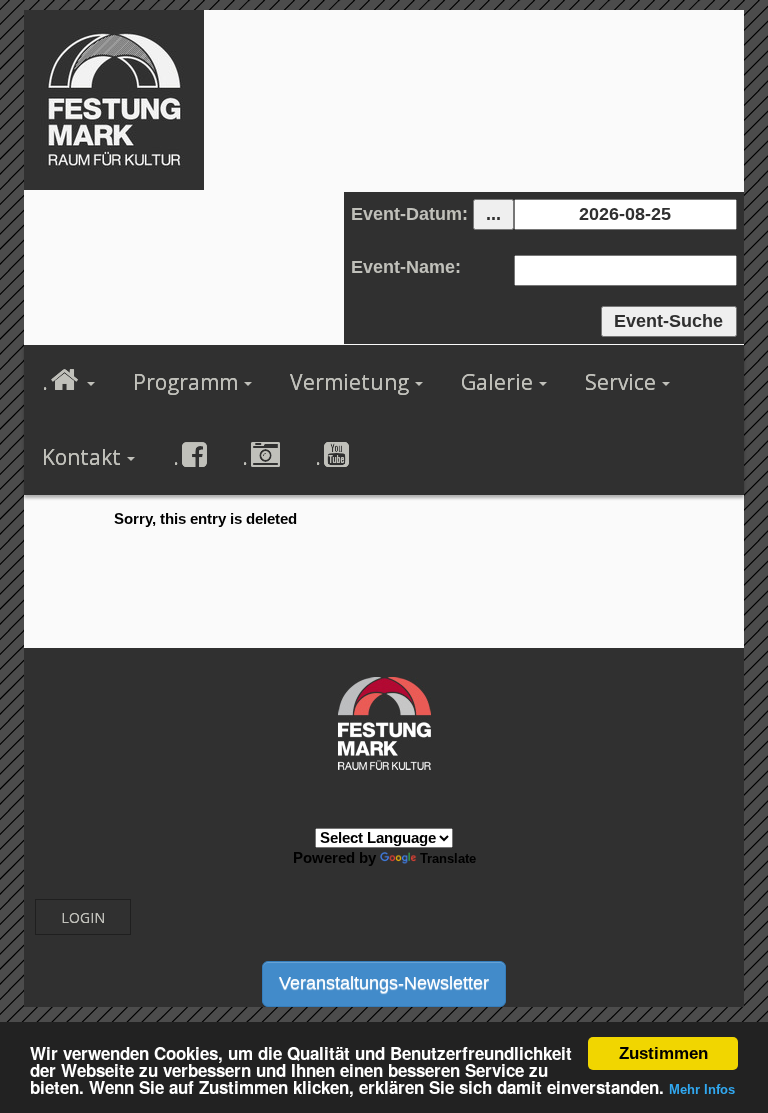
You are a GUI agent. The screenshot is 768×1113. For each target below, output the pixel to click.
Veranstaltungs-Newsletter (384, 983)
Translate (448, 858)
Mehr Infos (702, 1089)
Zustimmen (663, 1053)
